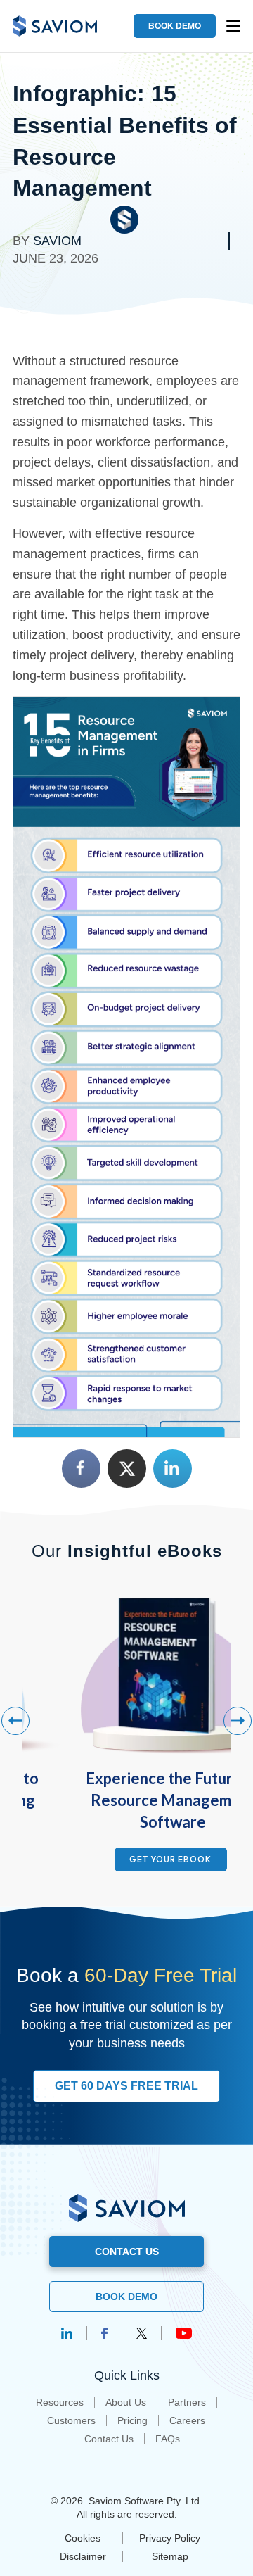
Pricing (132, 2420)
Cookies (83, 2538)
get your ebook (170, 1859)
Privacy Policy (170, 2538)
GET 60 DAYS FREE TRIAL (126, 2086)
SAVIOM (57, 241)
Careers (187, 2420)
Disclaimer (83, 2556)
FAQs (168, 2439)
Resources (60, 2402)
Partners (187, 2402)
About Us (126, 2402)
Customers (71, 2420)
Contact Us (109, 2439)
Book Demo (126, 2297)
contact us (127, 2252)
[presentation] (15, 1721)
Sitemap (170, 2556)
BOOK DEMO (175, 26)
